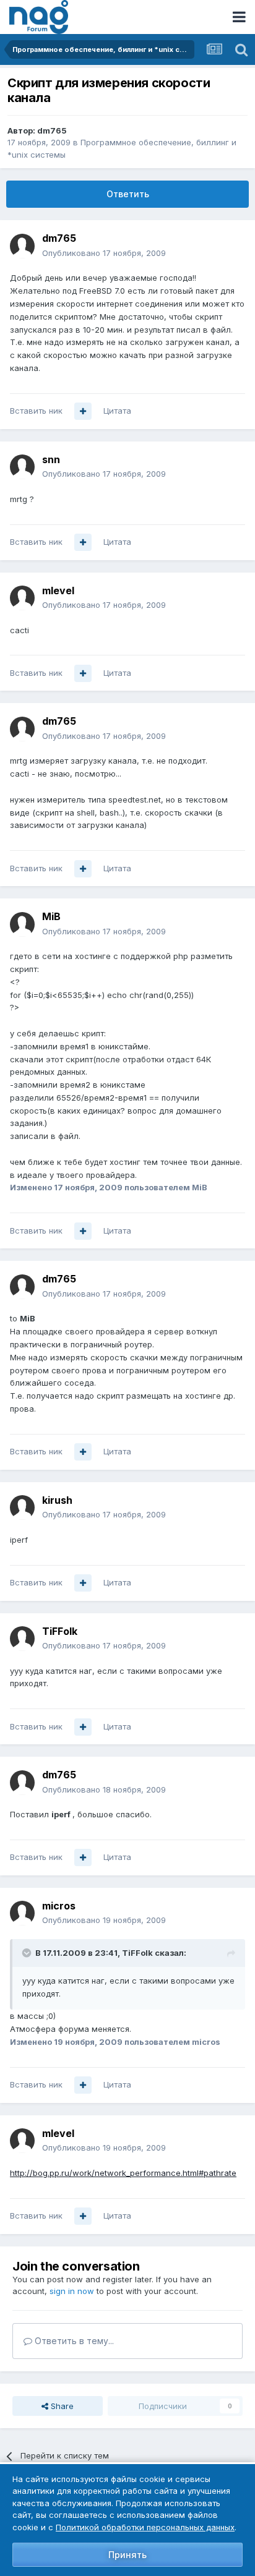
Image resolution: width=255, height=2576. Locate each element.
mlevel (58, 591)
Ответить (128, 194)
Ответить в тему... (73, 2341)
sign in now (72, 2291)
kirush (57, 1500)
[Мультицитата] (83, 411)
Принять (127, 2555)
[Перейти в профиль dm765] (22, 246)
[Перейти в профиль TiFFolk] (22, 1639)
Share (61, 2406)
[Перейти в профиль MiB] (22, 924)
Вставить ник (36, 411)
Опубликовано (104, 253)
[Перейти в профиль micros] (22, 1913)
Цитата (117, 411)
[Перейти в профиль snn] (22, 467)
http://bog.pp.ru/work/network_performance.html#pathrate (123, 2173)
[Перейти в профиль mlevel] (22, 598)
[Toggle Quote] (28, 1953)
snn (51, 459)
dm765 (52, 130)
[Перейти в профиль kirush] (22, 1508)
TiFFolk (60, 1631)
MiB (51, 916)
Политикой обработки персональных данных (145, 2527)
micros (59, 1906)
